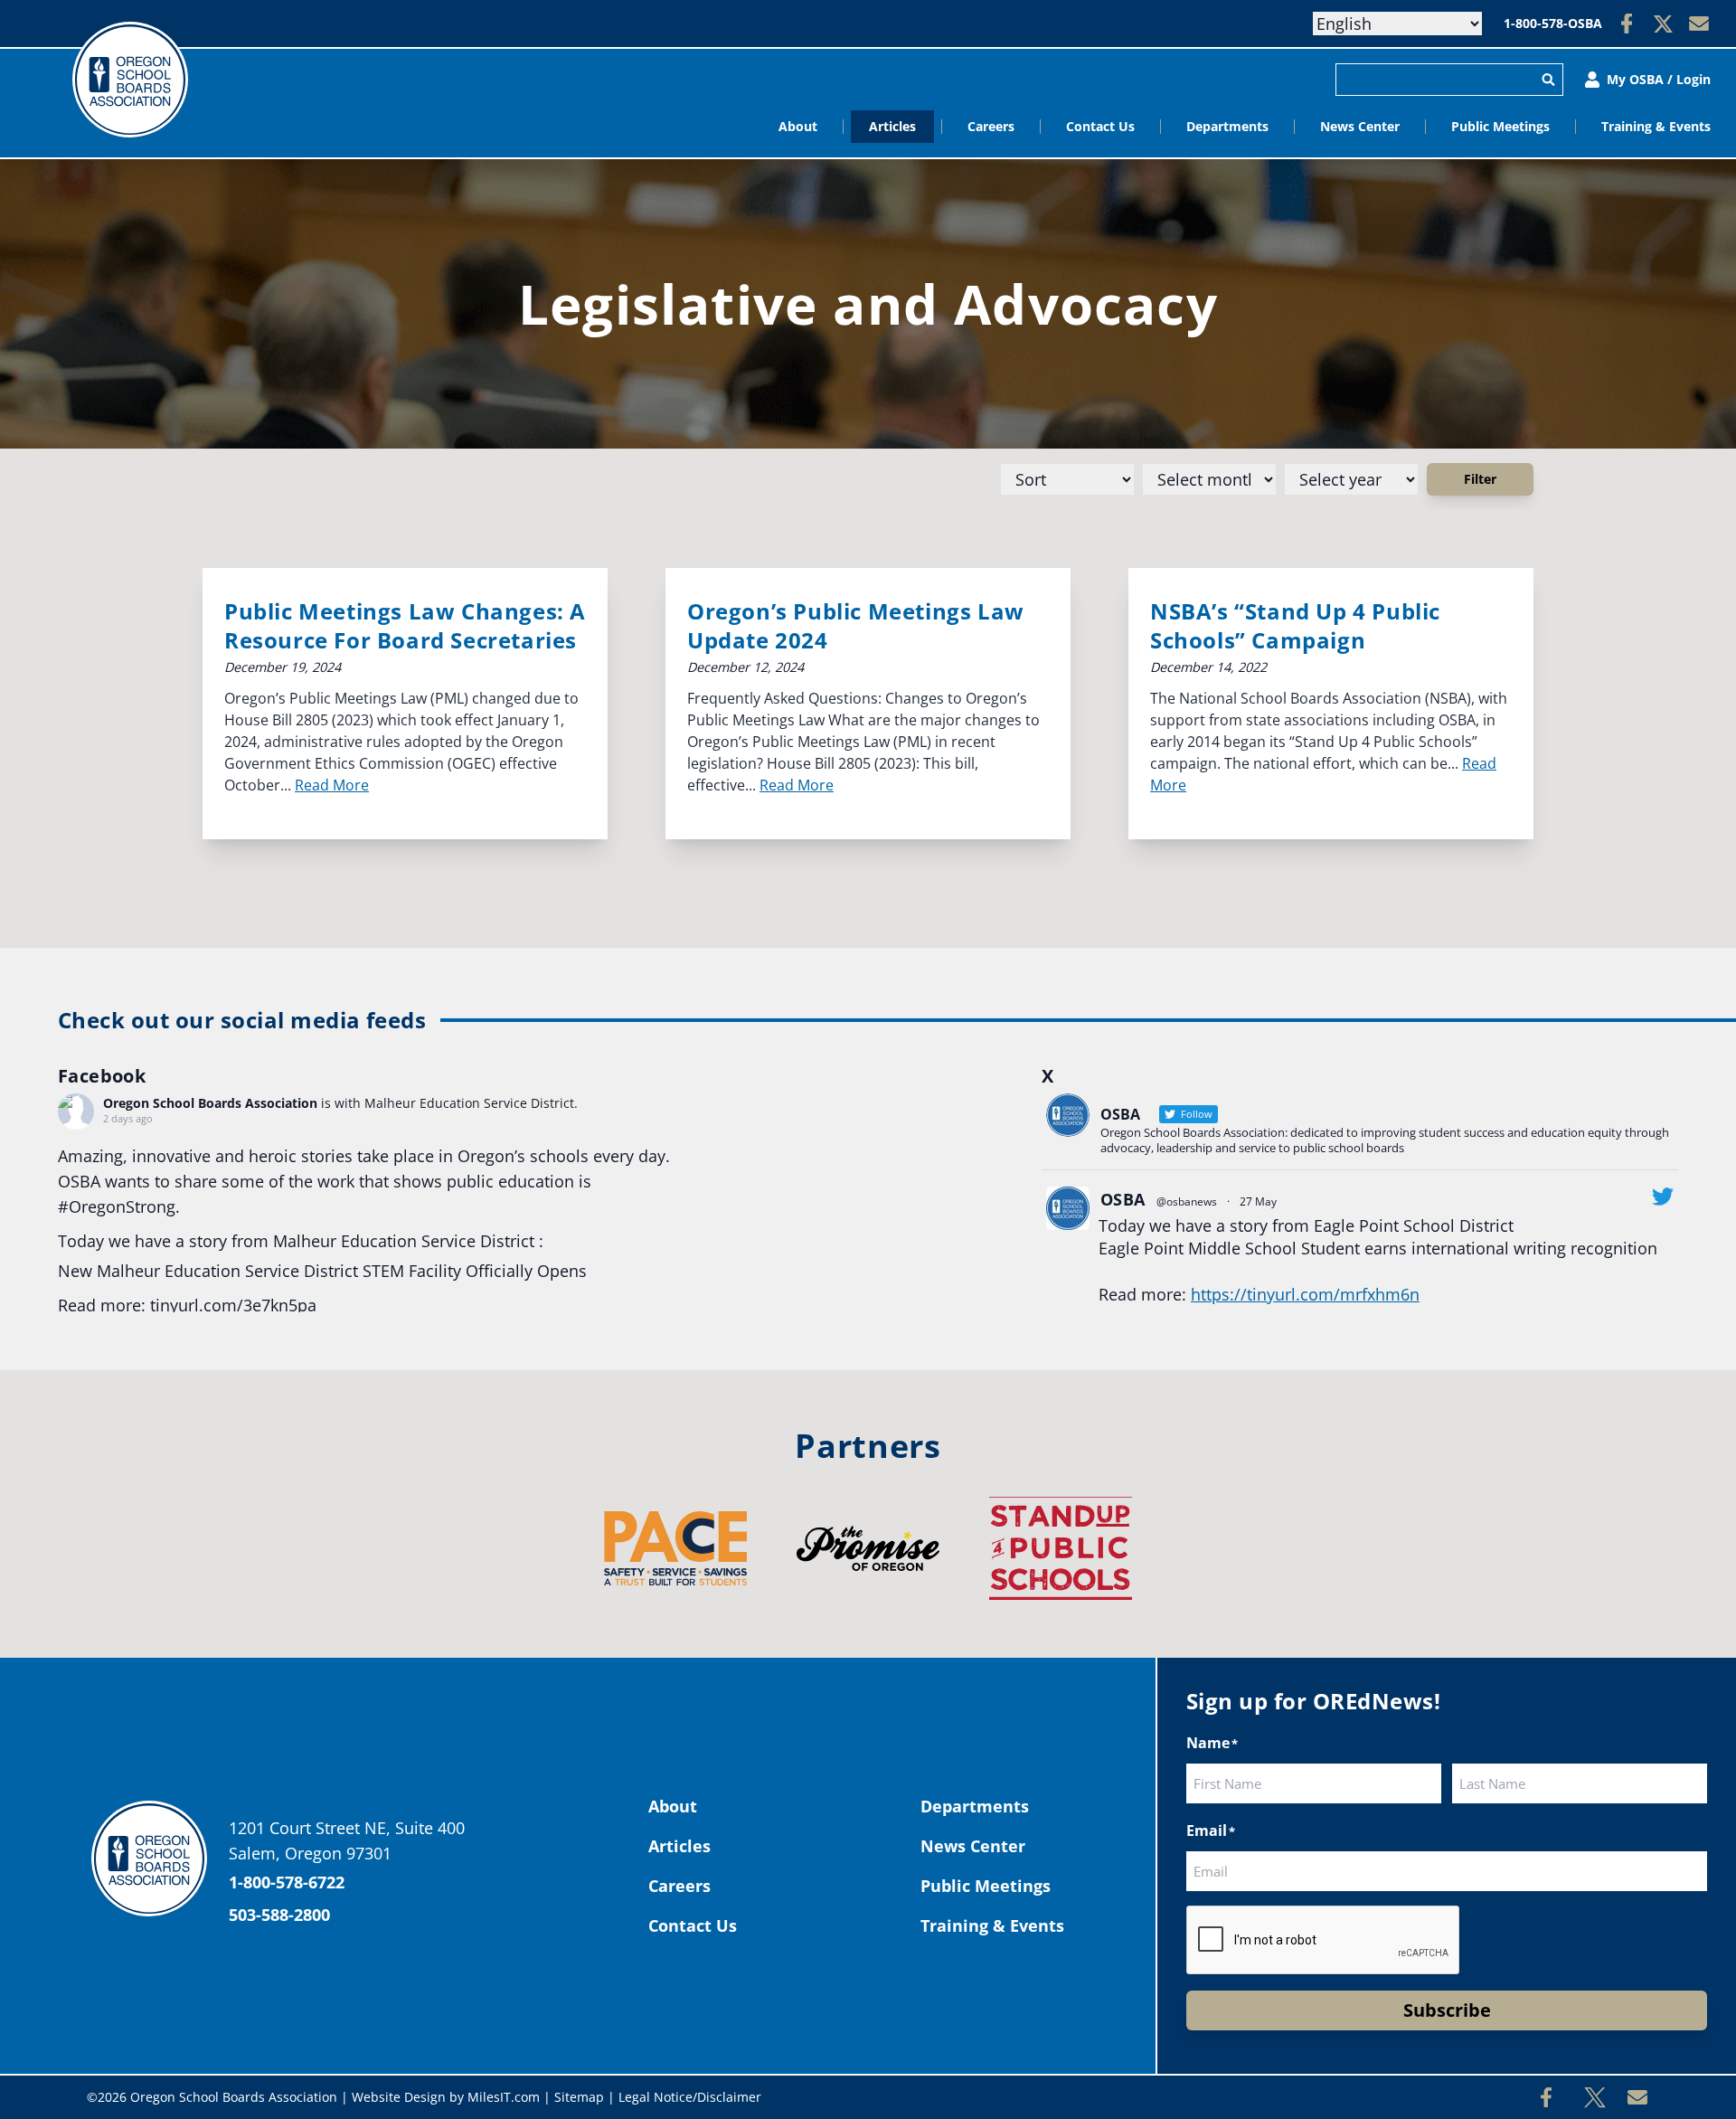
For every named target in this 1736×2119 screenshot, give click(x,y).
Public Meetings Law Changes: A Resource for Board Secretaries (405, 625)
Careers (991, 126)
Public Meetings (1500, 126)
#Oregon (92, 1206)
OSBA (1123, 1199)
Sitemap (579, 2097)
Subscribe (1447, 2010)
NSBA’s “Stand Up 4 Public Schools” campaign (1295, 625)
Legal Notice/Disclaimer (690, 2097)
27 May (1258, 1201)
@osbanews (1187, 1201)
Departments (1227, 126)
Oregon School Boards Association (210, 1103)
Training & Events (1656, 126)
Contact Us (1100, 126)
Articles (892, 126)
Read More (332, 785)
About (798, 126)
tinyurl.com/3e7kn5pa (233, 1305)
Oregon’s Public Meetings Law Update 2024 (856, 625)
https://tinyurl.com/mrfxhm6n (1305, 1294)
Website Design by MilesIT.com (446, 2097)
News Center (1360, 126)
